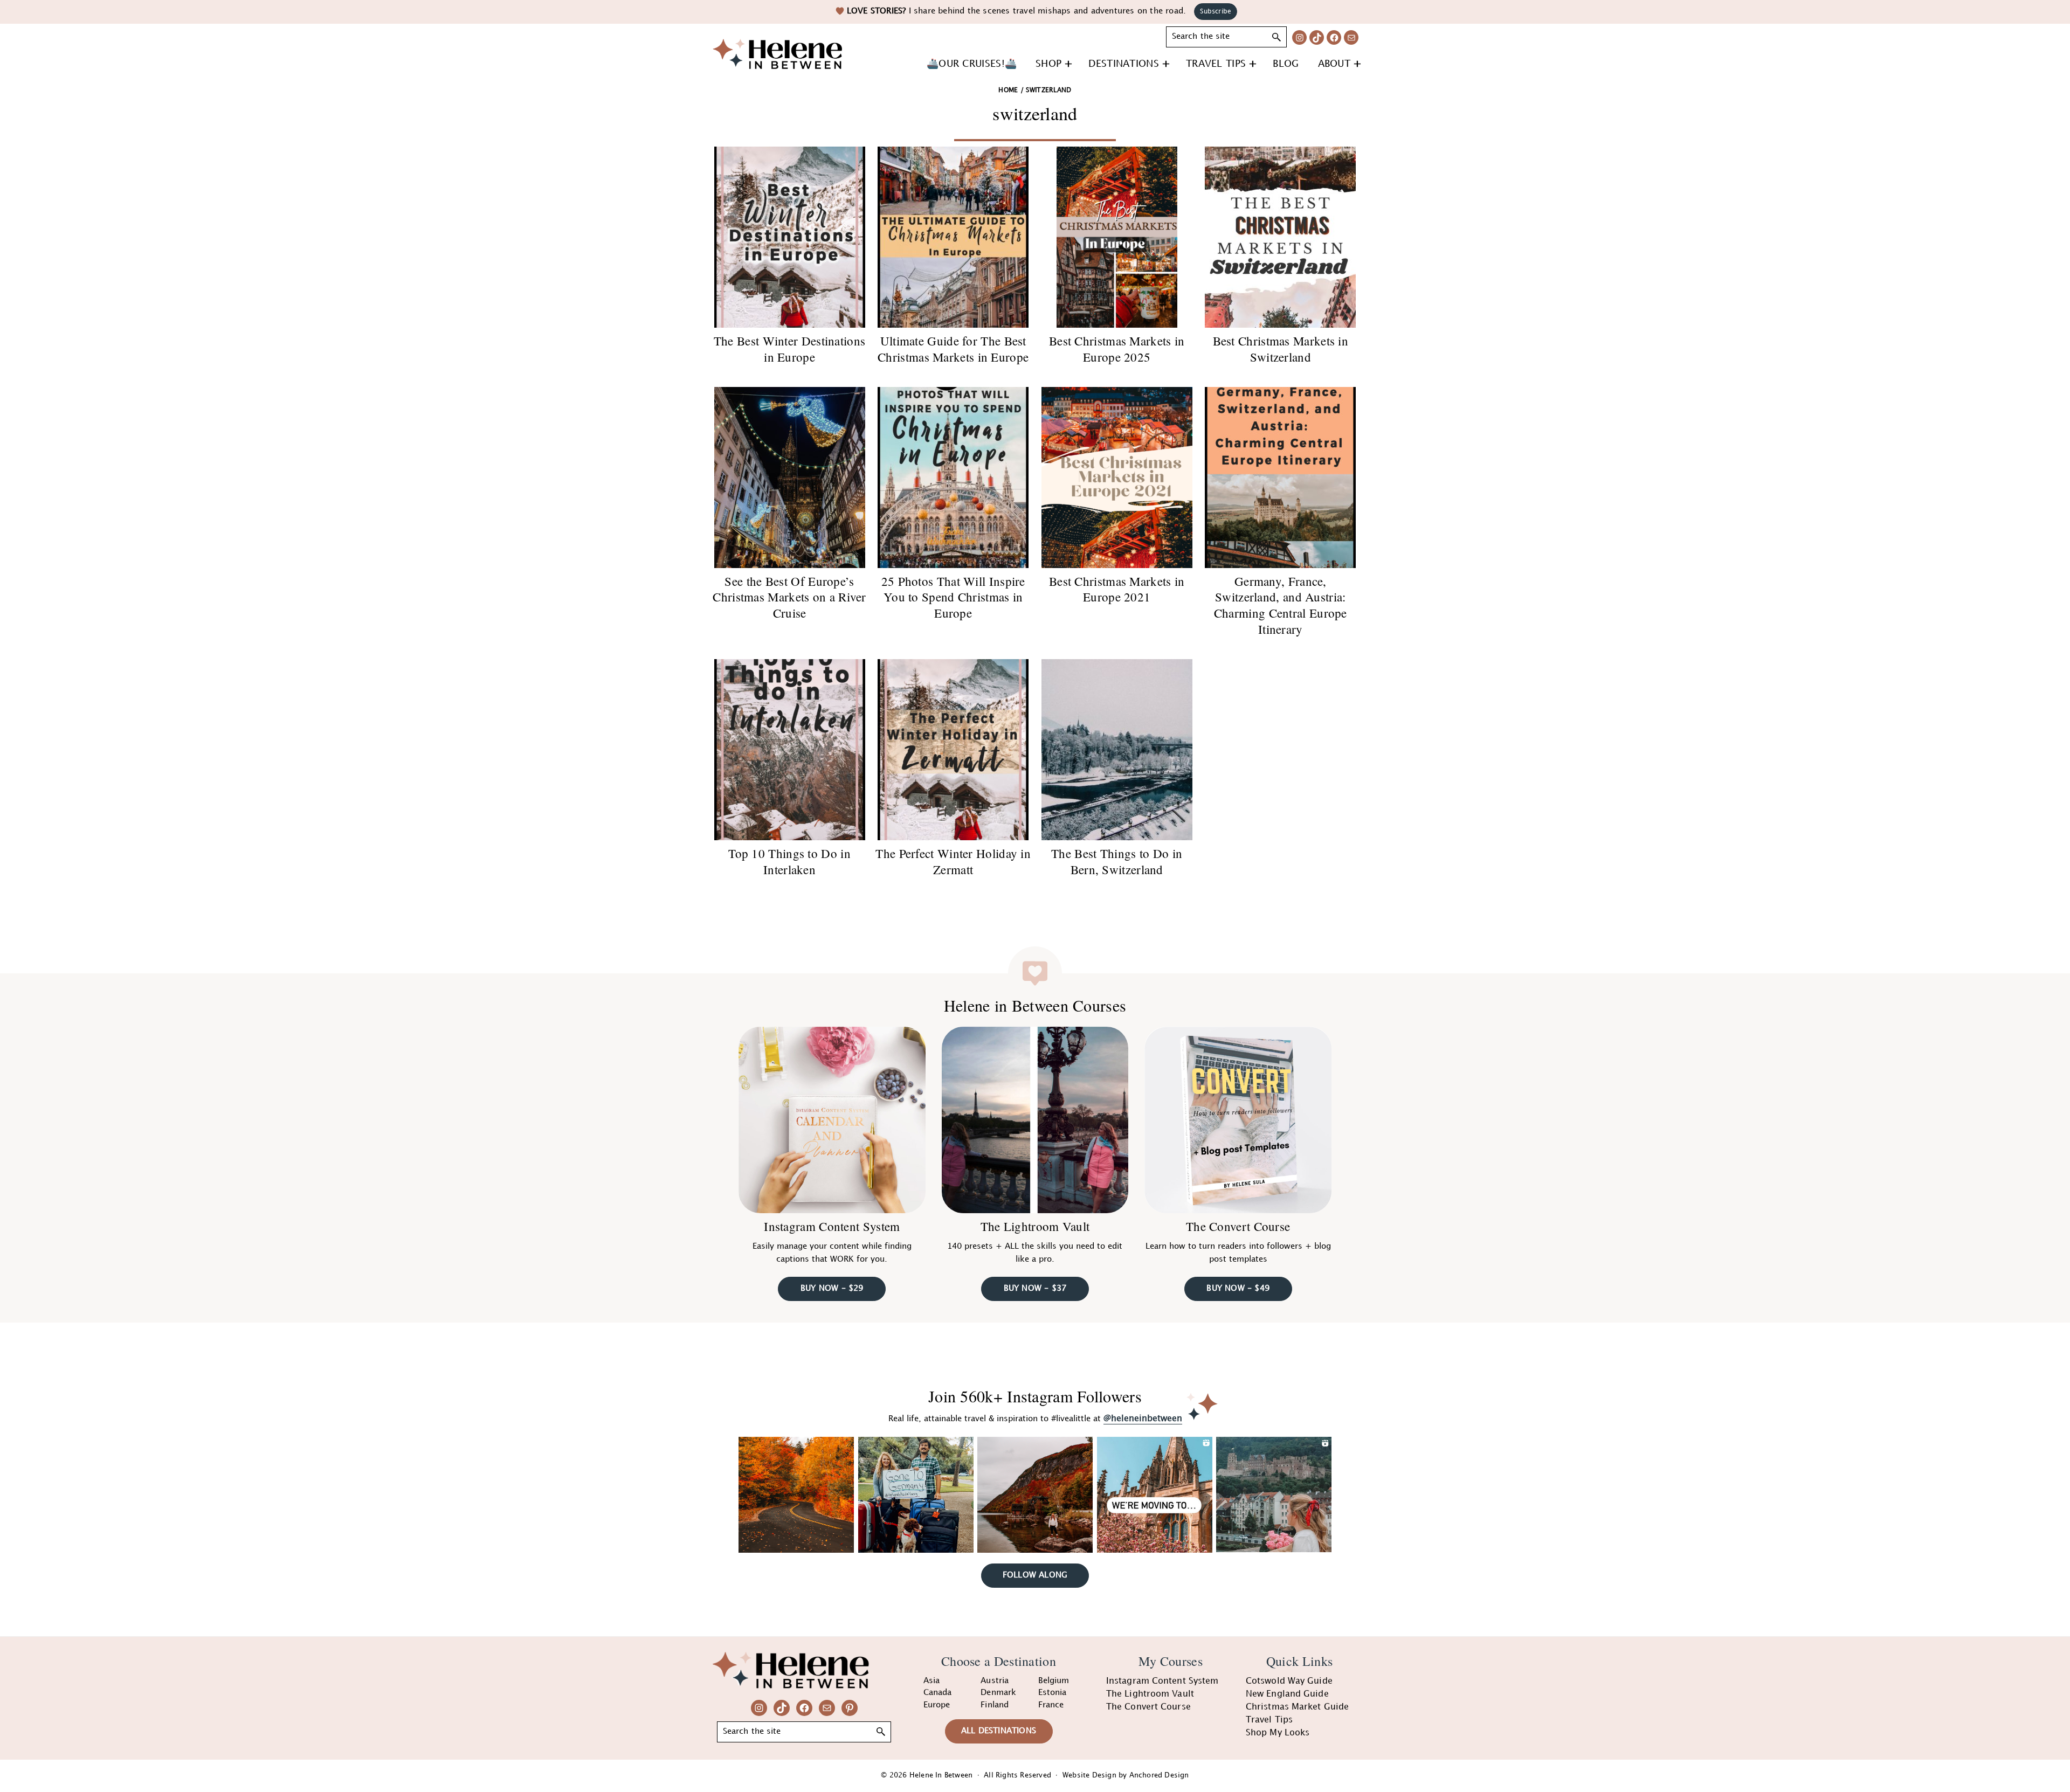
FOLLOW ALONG (1035, 1575)
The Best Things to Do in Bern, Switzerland (1117, 861)
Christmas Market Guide (1297, 1707)
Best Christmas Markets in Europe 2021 (1117, 589)
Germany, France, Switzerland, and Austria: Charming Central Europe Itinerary (1281, 605)
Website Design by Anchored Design (1126, 1775)
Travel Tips (1269, 1720)
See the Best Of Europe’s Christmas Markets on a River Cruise (789, 597)
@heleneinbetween (1143, 1419)
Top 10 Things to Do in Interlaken (789, 861)
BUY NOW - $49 (1238, 1289)
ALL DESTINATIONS (999, 1731)
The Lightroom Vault (1035, 1226)
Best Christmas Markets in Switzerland (1281, 349)
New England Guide (1287, 1694)
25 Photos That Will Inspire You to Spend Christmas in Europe (953, 597)
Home (1008, 90)
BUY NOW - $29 (832, 1289)
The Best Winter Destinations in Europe (789, 349)
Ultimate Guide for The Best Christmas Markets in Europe (953, 349)
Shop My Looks (1278, 1733)
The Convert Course (1238, 1226)
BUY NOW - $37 (1035, 1289)
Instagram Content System (832, 1226)
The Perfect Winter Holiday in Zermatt (953, 861)
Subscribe (1216, 12)
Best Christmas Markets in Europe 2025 (1117, 349)
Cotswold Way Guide (1289, 1681)
